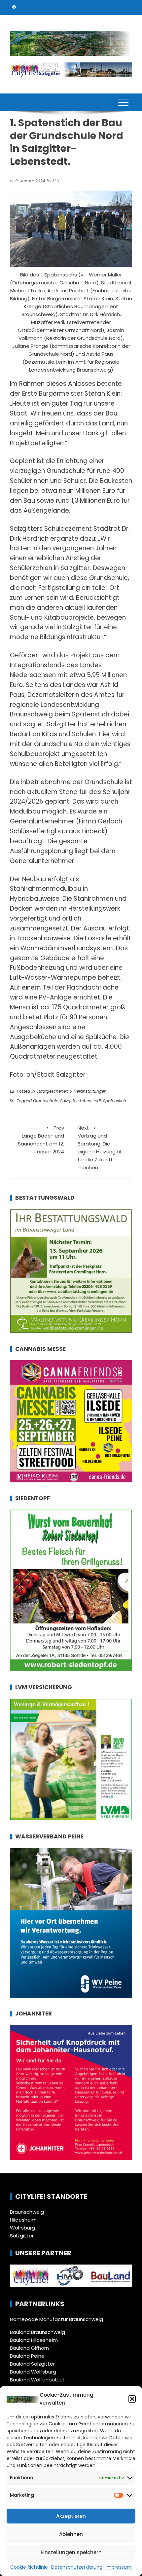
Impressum (119, 2567)
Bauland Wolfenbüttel (37, 2380)
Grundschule (46, 1101)
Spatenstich (115, 1101)
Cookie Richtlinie (29, 2567)
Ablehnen (71, 2534)
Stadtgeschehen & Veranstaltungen (71, 1091)
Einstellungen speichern (71, 2552)
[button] (132, 2399)
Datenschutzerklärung (77, 2567)
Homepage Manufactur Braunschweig (56, 2319)
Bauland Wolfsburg (33, 2372)
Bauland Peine (27, 2356)
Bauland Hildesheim (34, 2340)
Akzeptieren (71, 2516)
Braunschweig (27, 2212)
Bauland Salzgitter (32, 2364)
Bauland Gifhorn (29, 2348)
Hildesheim (23, 2220)
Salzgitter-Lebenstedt (81, 1101)
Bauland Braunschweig (37, 2332)
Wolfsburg (22, 2228)
